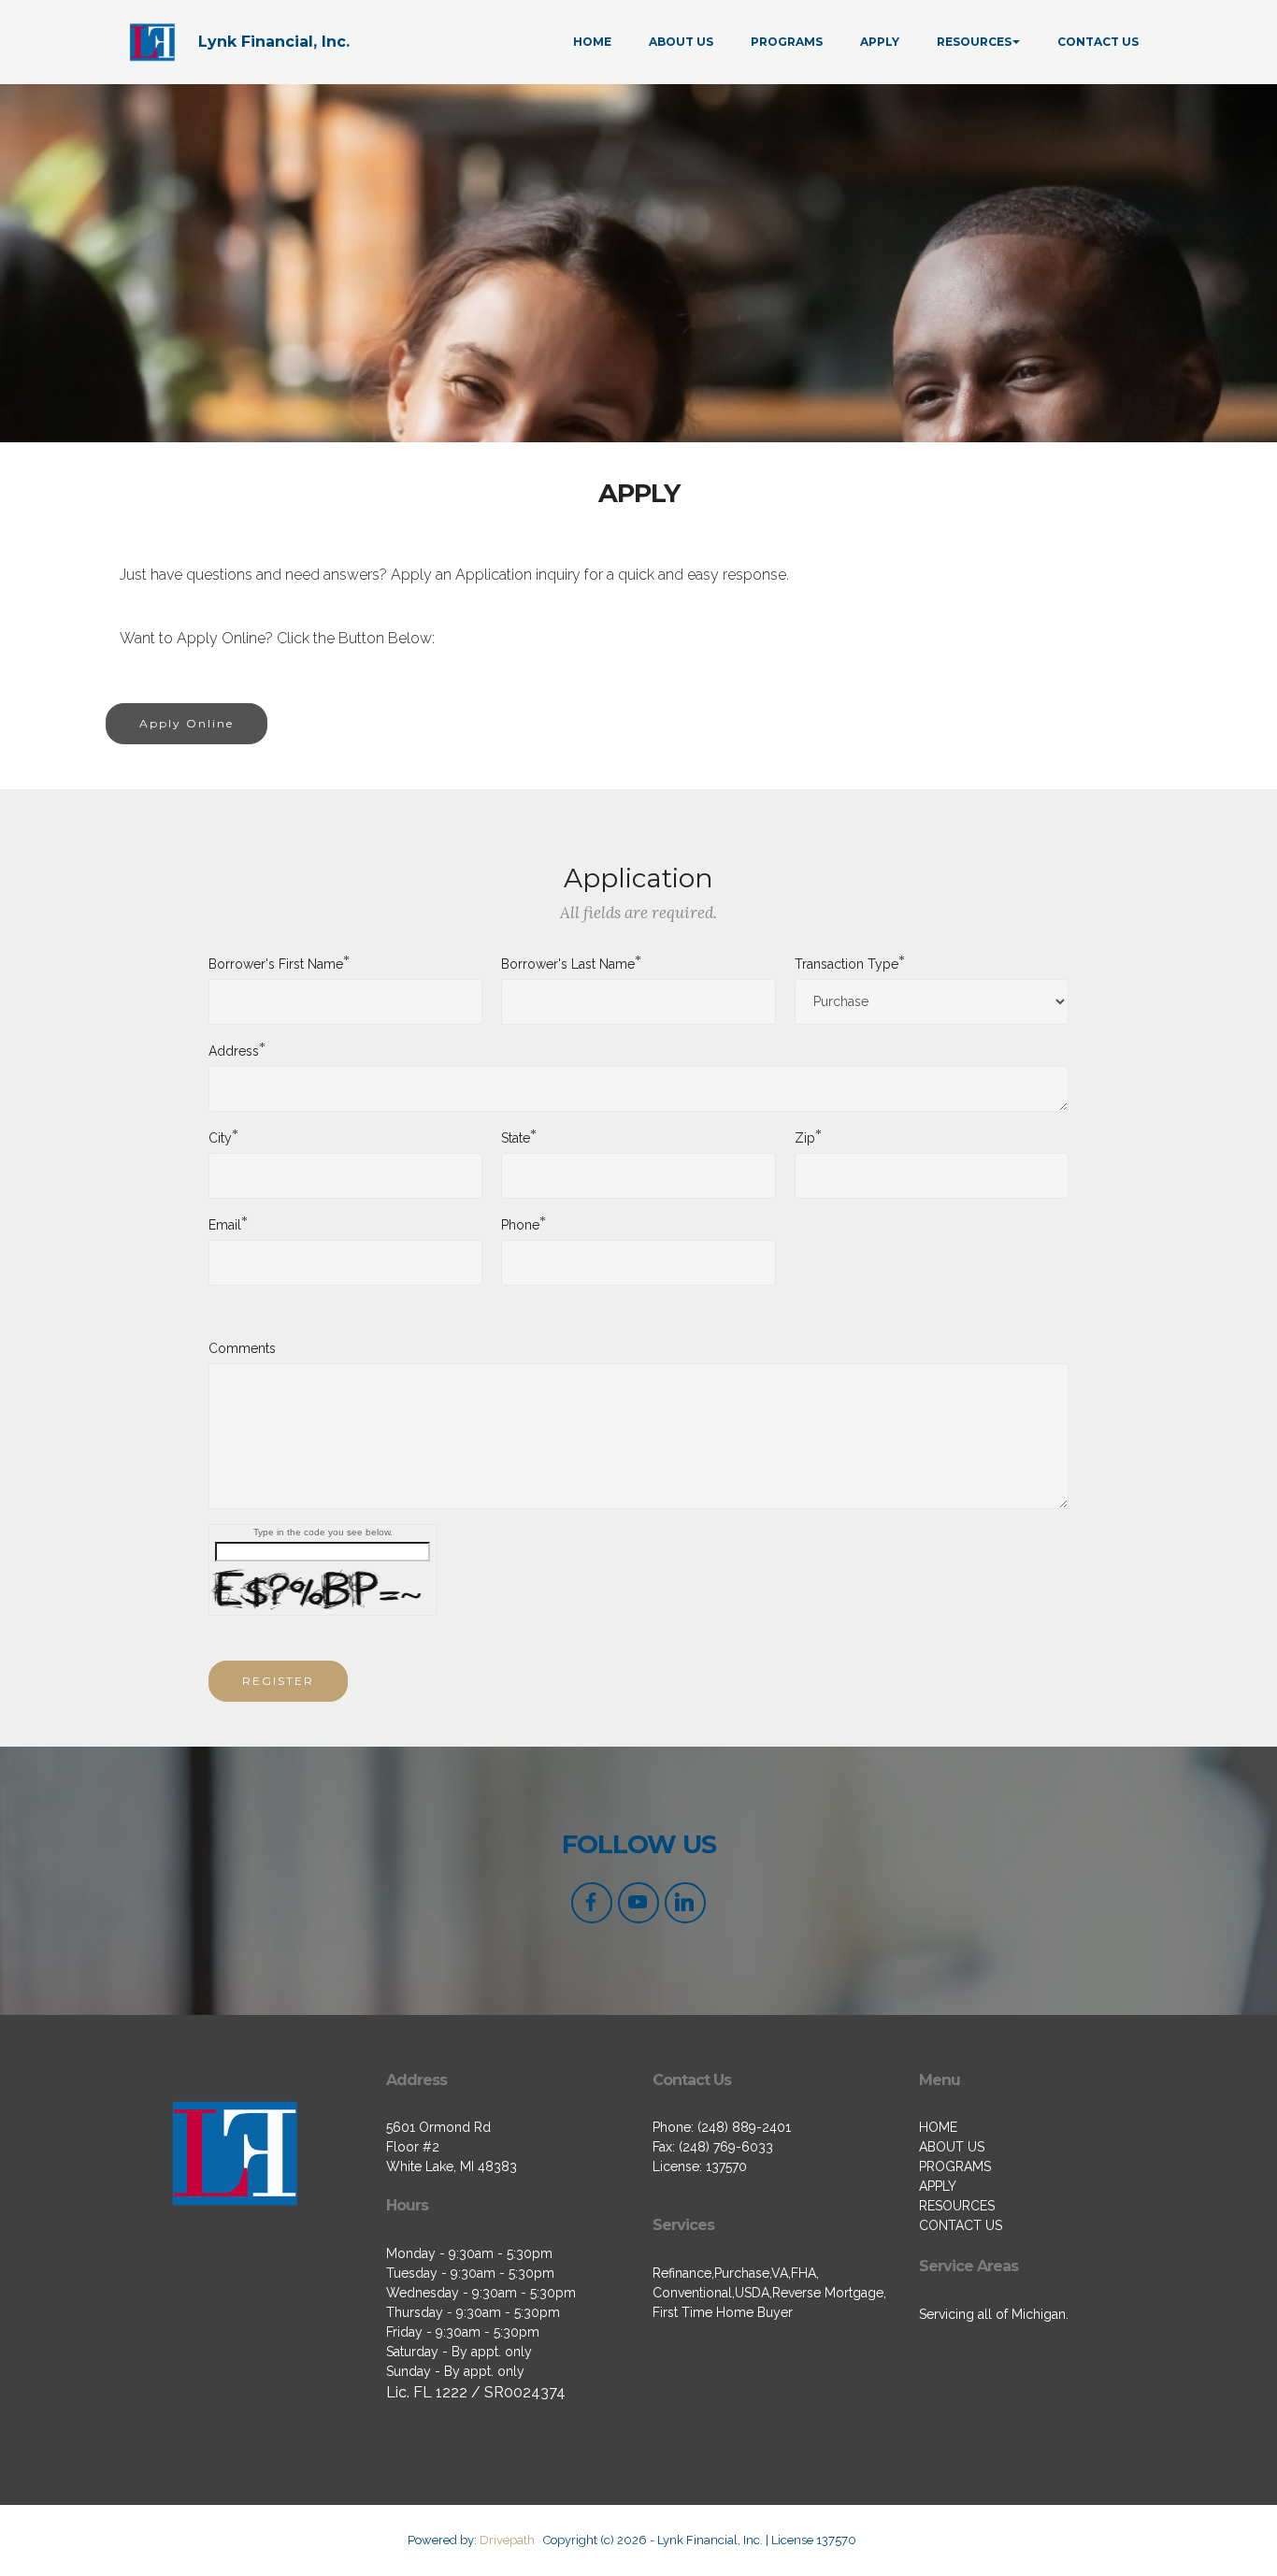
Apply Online (187, 723)
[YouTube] (638, 1903)
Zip (805, 1137)
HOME (592, 42)
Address (234, 1050)
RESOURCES (974, 42)
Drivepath (507, 2540)
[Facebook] (592, 1903)
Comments (242, 1348)
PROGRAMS (787, 42)
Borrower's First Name (276, 963)
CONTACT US (1098, 42)
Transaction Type (847, 963)
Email (225, 1224)
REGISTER (278, 1681)
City (220, 1137)
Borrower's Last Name (568, 963)
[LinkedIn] (685, 1903)
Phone (520, 1224)
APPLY (880, 42)
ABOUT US (681, 42)
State (516, 1137)
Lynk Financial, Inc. (274, 42)
